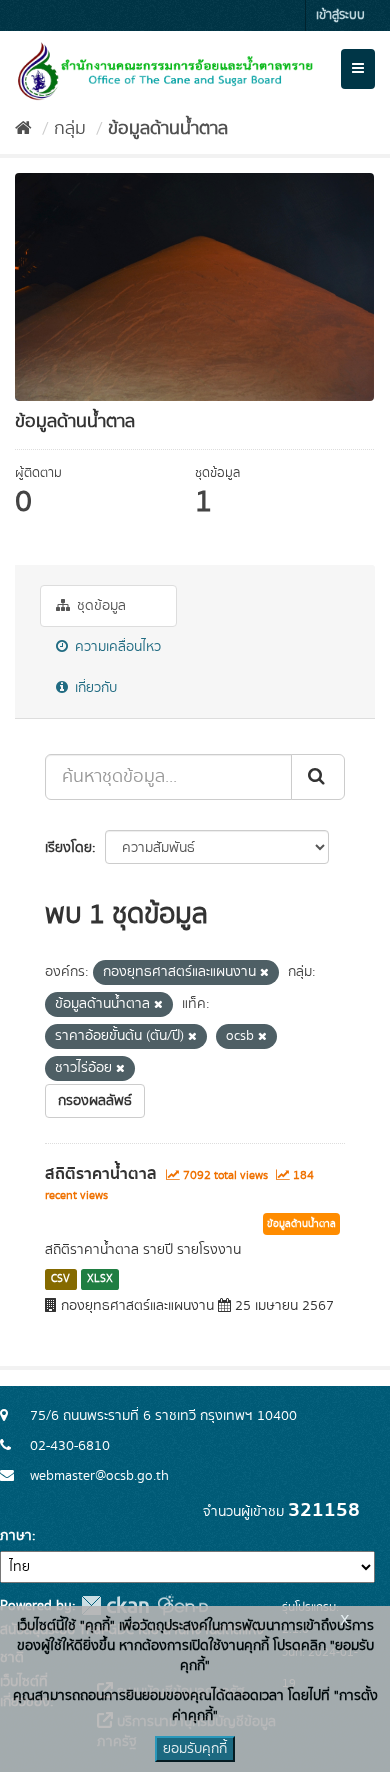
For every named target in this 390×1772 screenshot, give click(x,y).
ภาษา (16, 1536)
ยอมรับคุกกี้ (195, 1749)
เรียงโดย (68, 848)
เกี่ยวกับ (94, 688)
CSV (60, 1279)
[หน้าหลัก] (23, 129)
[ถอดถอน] (264, 973)
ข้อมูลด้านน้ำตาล (168, 129)
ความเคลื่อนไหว (116, 647)
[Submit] (318, 777)
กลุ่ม (70, 129)
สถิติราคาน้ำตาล (101, 1174)
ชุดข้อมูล (99, 606)
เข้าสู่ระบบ (340, 15)
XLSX (100, 1279)
